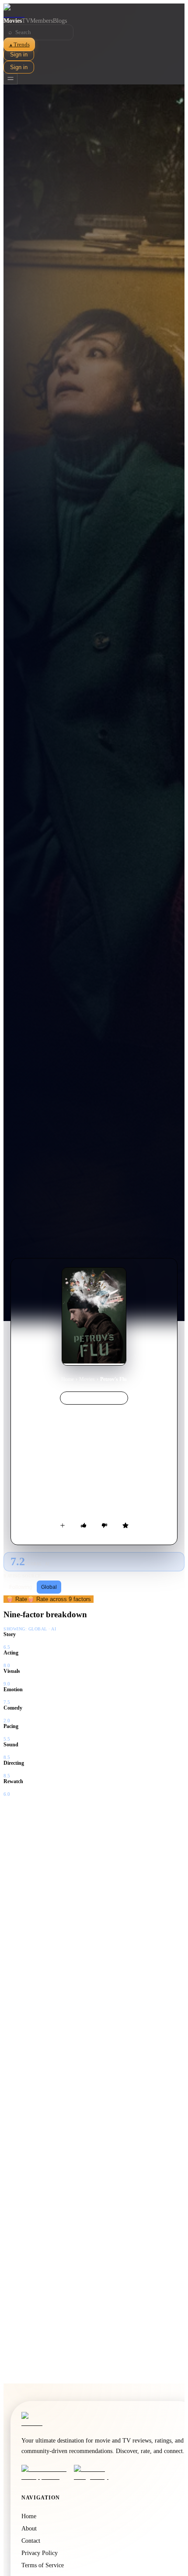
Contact (31, 2541)
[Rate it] (125, 1525)
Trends (19, 44)
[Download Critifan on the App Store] (45, 2473)
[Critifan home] (94, 11)
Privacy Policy (40, 2553)
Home (68, 1379)
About (29, 2529)
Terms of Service (43, 2565)
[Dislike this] (104, 1525)
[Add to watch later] (63, 1525)
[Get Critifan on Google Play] (97, 2473)
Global (49, 1587)
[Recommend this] (84, 1525)
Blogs (60, 21)
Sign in (19, 54)
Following (21, 1587)
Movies (13, 21)
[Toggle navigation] (10, 79)
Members (42, 21)
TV (26, 21)
